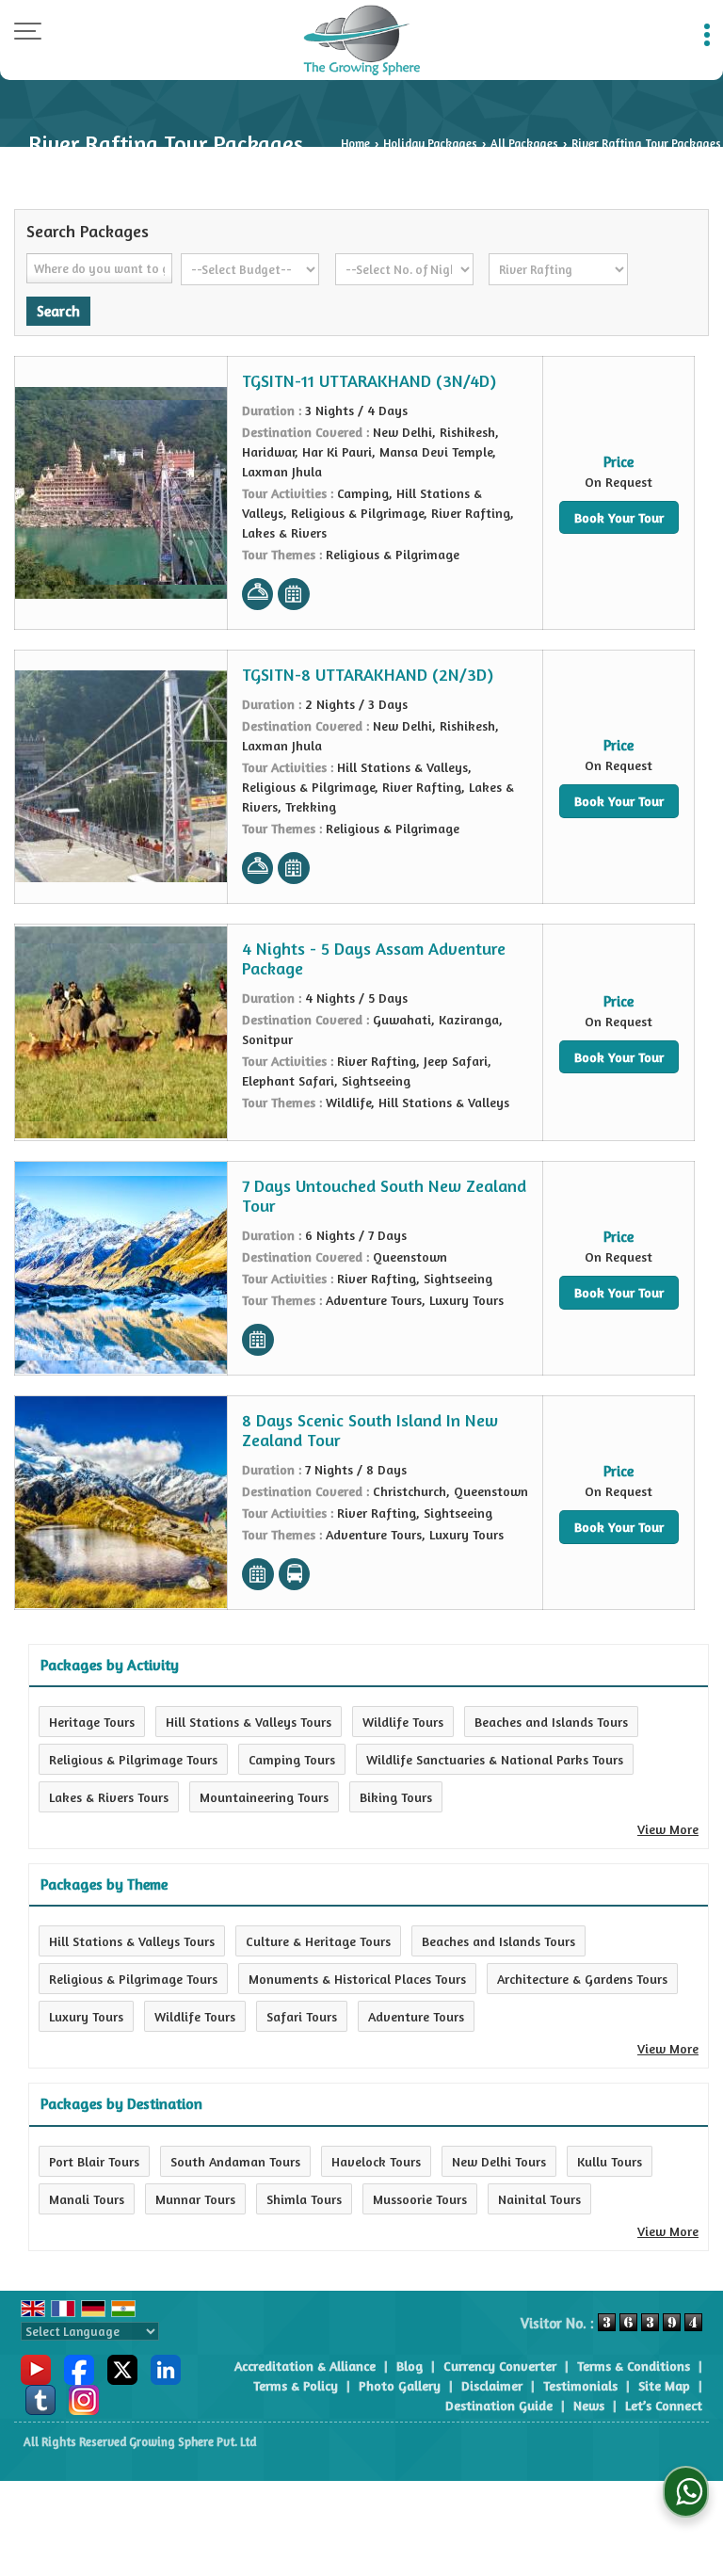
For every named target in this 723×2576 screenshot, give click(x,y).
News (589, 2405)
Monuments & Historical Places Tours (357, 1979)
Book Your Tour (619, 517)
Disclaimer (492, 2385)
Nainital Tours (539, 2199)
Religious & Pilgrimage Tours (133, 1759)
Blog (410, 2366)
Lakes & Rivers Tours (109, 1797)
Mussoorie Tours (420, 2199)
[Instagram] (84, 2399)
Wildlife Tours (403, 1722)
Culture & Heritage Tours (318, 1941)
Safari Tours (302, 2016)
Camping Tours (292, 1759)
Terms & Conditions (634, 2366)
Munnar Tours (195, 2199)
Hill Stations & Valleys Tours (249, 1722)
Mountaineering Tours (264, 1797)
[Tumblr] (40, 2399)
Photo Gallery (400, 2385)
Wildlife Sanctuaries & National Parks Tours (495, 1759)
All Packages (524, 144)
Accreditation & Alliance (305, 2366)
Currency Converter (500, 2366)
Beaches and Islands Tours (551, 1722)
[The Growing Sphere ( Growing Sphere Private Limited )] (361, 40)
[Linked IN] (166, 2368)
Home (355, 144)
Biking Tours (396, 1797)
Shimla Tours (304, 2199)
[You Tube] (36, 2368)
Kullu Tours (610, 2161)
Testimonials (580, 2385)
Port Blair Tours (94, 2161)
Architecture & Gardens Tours (582, 1979)
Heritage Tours (92, 1722)
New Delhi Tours (499, 2161)
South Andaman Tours (235, 2161)
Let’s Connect (664, 2405)
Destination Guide (499, 2405)
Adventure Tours (416, 2016)
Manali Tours (87, 2199)
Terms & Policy (296, 2385)
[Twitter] (122, 2368)
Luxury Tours (86, 2016)
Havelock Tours (376, 2161)
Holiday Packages (430, 144)
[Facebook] (79, 2368)
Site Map (664, 2385)
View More (668, 1829)
